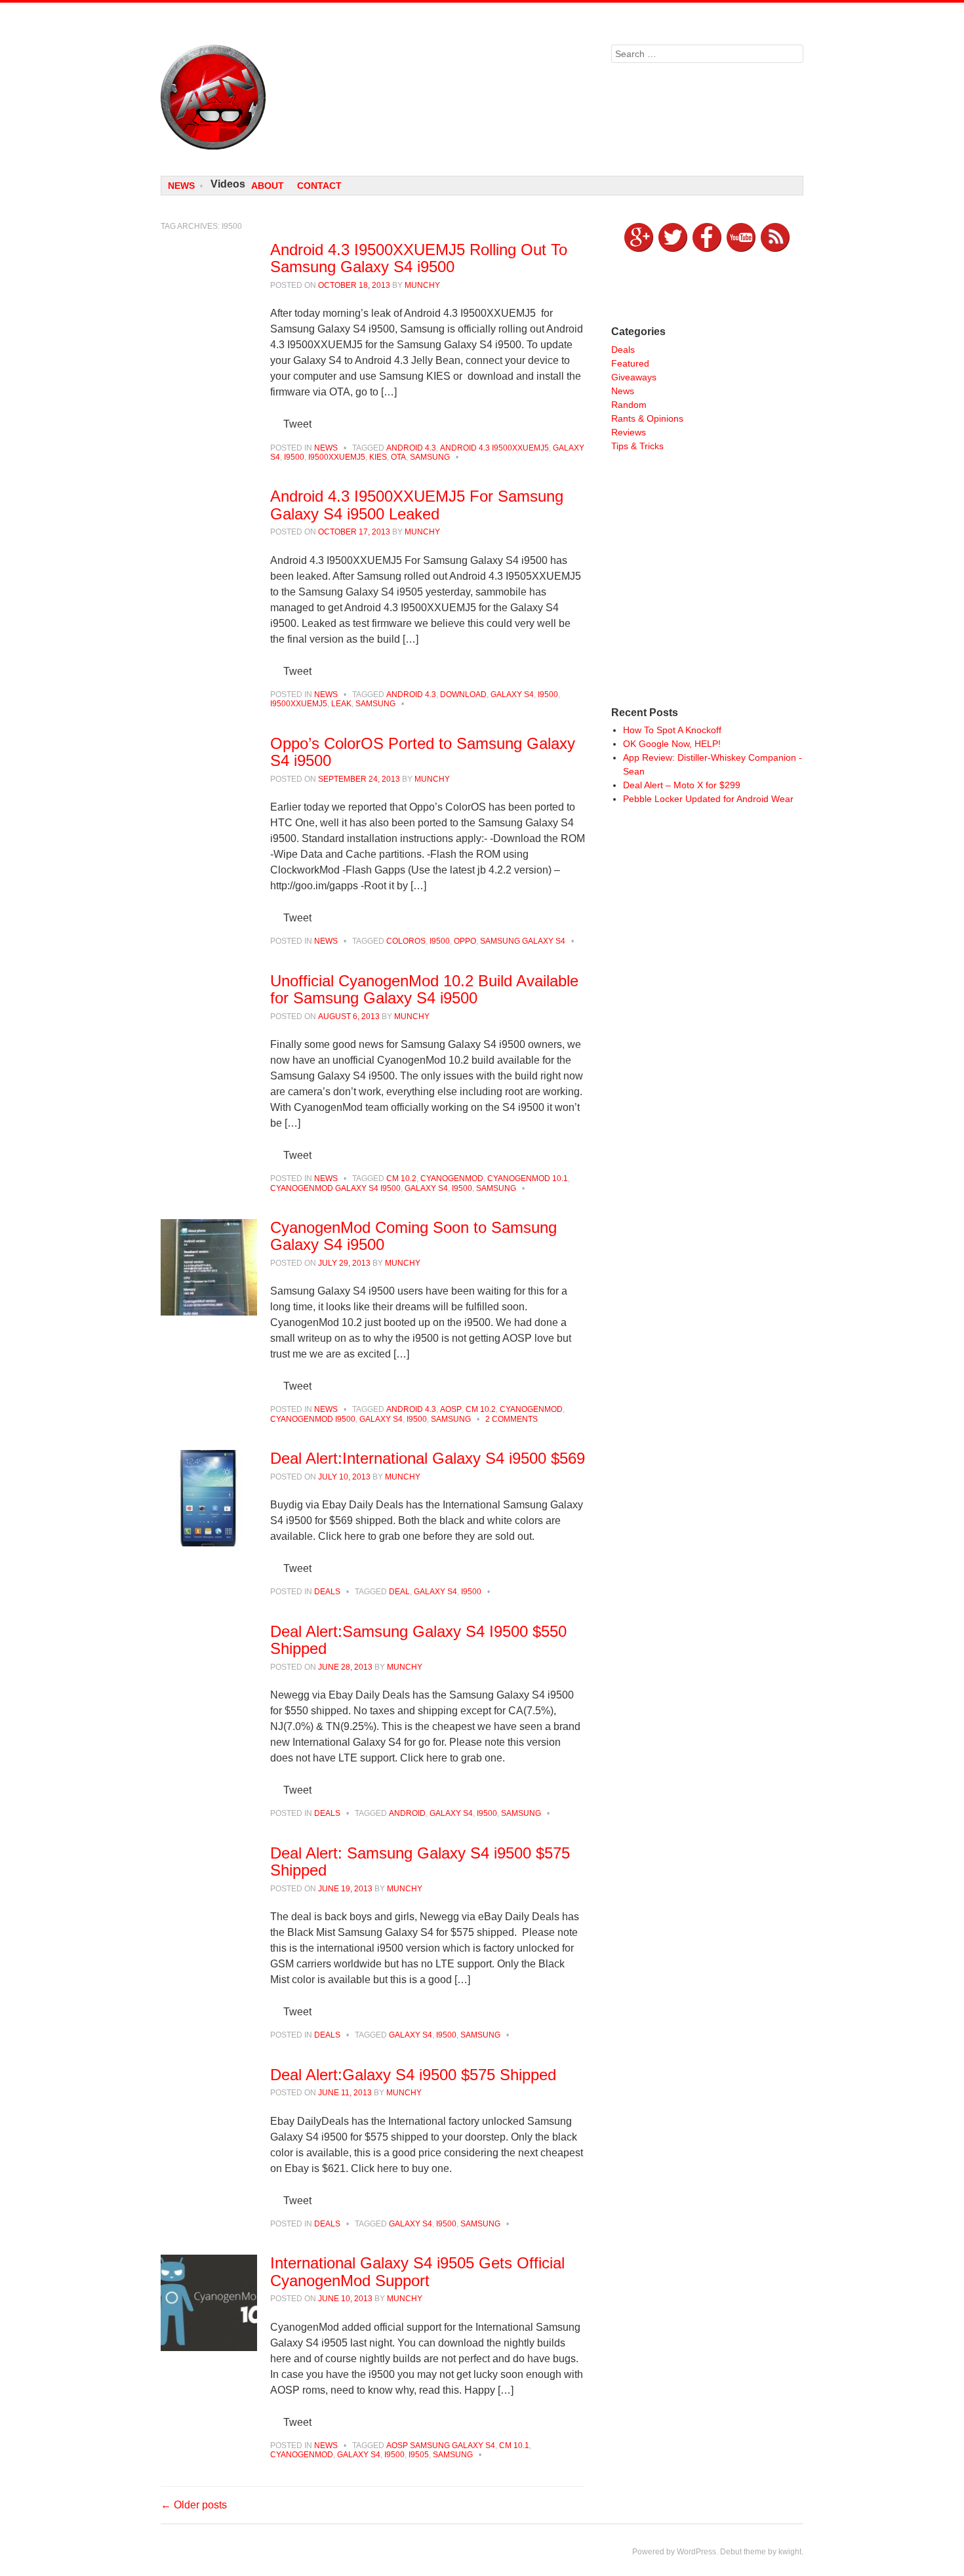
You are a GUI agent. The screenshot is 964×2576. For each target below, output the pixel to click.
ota (398, 457)
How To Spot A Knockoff (672, 730)
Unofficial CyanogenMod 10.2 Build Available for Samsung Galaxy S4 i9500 (424, 989)
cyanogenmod (452, 1178)
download (463, 694)
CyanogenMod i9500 (313, 1419)
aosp (451, 1409)
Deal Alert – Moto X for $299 (682, 785)
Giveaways (634, 377)
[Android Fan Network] (373, 97)
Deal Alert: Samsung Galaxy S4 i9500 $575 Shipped (420, 1862)
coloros (406, 941)
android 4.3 (411, 448)
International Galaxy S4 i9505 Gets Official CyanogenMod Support (417, 2271)
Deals (327, 1592)
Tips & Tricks (637, 446)
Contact (319, 186)
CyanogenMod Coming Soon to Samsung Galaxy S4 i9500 (413, 1236)
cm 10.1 (514, 2445)
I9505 (419, 2455)
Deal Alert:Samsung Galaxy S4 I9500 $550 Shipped (418, 1640)
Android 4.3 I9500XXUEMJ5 (494, 448)
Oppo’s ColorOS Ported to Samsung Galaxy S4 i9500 (423, 752)
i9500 (294, 457)
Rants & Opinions (647, 418)
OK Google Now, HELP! (672, 744)
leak (341, 704)
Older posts (194, 2505)
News (181, 186)
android (407, 1813)
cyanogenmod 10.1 (528, 1178)
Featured (630, 363)
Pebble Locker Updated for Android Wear (708, 799)
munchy (422, 285)
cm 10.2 (401, 1178)
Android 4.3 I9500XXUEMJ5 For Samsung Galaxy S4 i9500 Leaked (417, 505)
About (268, 186)
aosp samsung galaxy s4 (441, 2445)
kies (378, 457)
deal (399, 1592)
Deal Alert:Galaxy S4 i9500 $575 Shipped (413, 2075)
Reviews (629, 432)
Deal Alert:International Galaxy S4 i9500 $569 (428, 1458)
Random (629, 405)
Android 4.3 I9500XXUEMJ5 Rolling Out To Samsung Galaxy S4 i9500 (419, 258)
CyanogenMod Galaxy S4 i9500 (335, 1188)
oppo (465, 941)
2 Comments (512, 1419)
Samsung (430, 457)
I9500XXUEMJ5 (337, 457)
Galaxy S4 (512, 694)
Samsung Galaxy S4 (523, 941)
